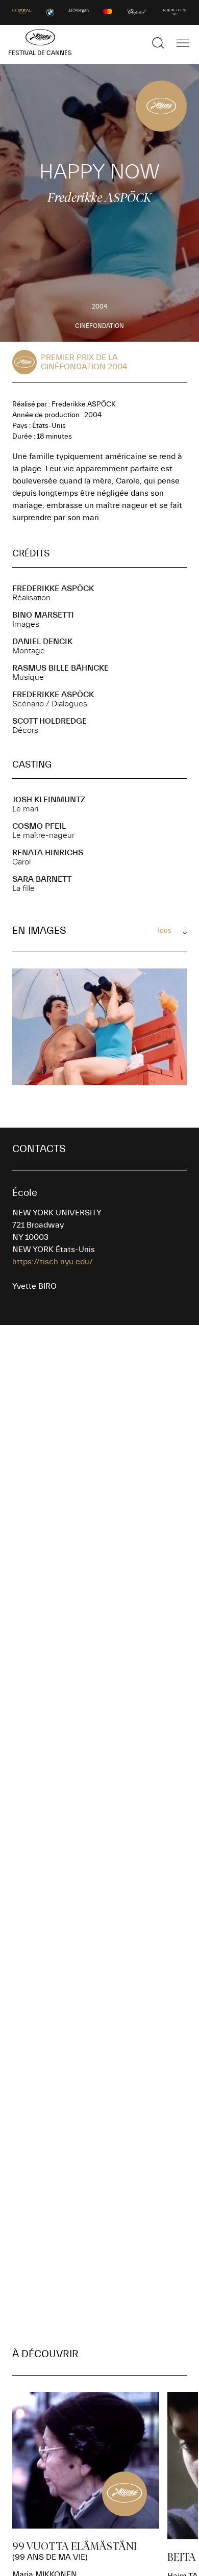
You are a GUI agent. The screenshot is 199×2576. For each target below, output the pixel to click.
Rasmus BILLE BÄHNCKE (60, 668)
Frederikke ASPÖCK (53, 589)
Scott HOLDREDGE (49, 721)
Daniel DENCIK (42, 642)
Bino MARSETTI (43, 615)
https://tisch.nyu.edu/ (53, 1262)
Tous (164, 931)
